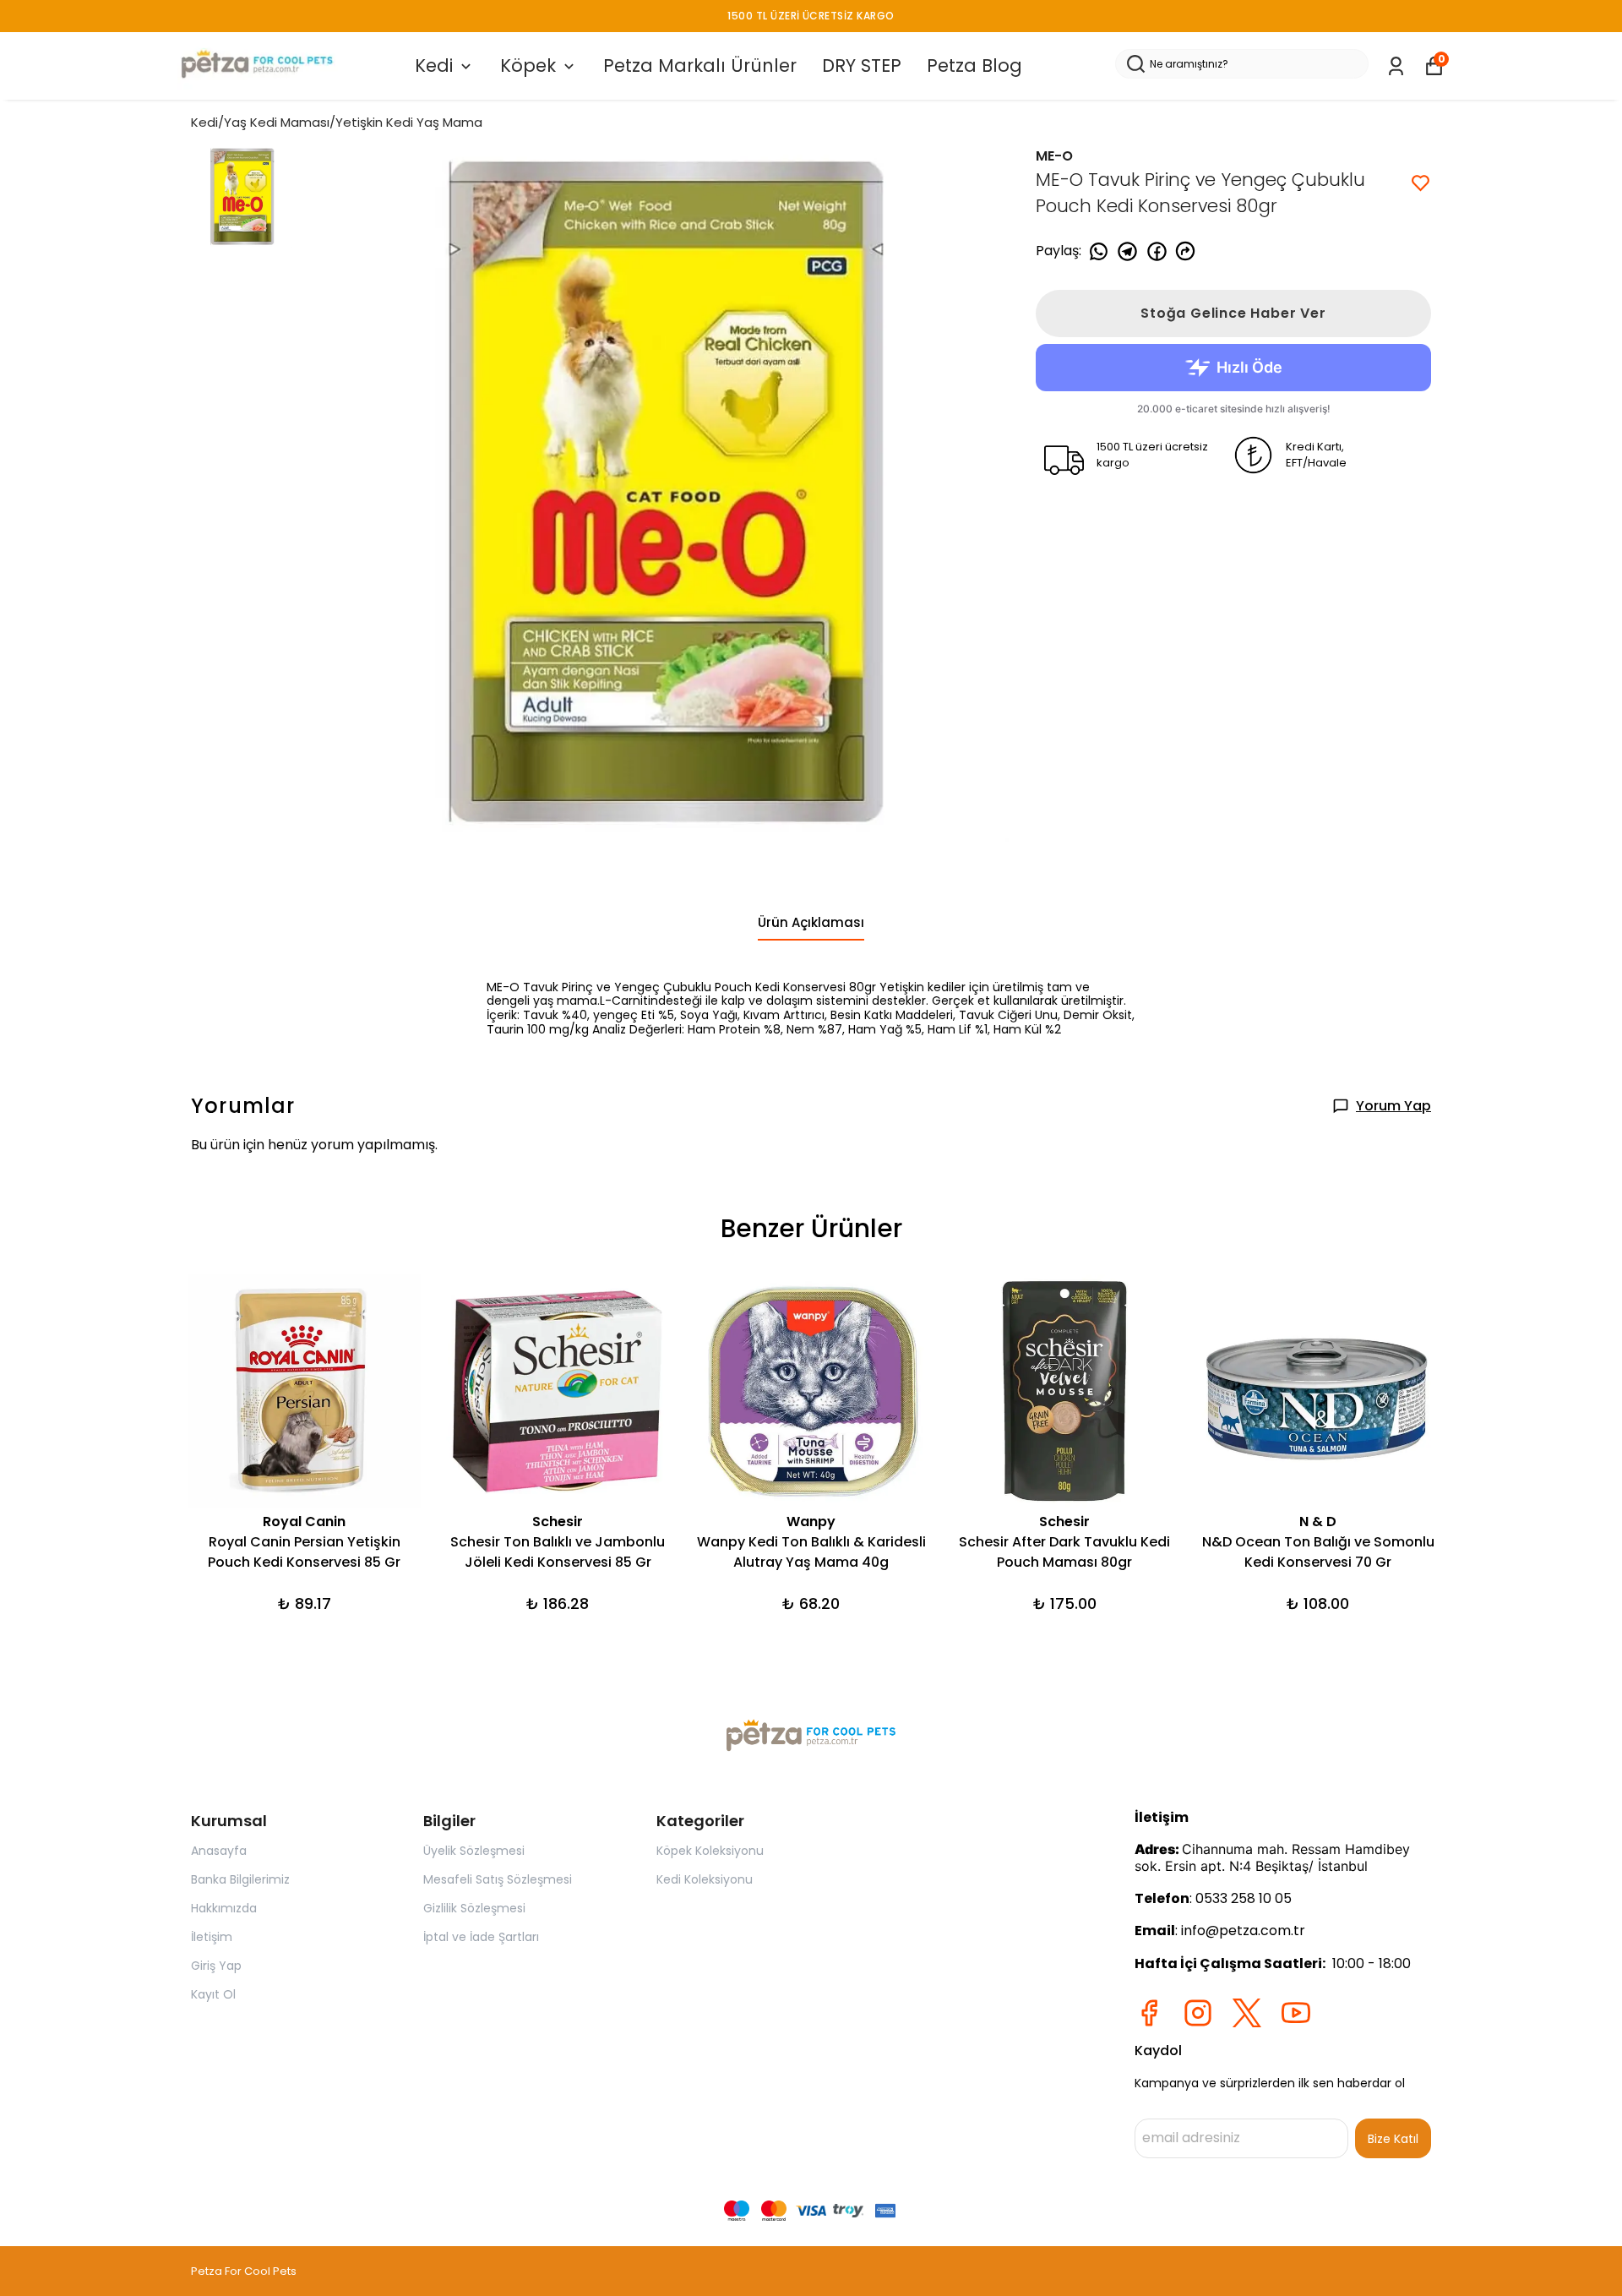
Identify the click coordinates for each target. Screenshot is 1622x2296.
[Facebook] (1149, 2013)
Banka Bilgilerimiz (240, 1879)
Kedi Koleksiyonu (705, 1879)
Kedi (434, 65)
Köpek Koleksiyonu (710, 1851)
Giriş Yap (216, 1966)
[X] (1247, 2013)
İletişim (212, 1937)
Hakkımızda (224, 1908)
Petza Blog (974, 65)
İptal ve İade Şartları (481, 1937)
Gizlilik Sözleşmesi (474, 1908)
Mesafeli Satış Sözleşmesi (498, 1879)
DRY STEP (862, 65)
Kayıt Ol (213, 1994)
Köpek (528, 65)
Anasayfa (219, 1851)
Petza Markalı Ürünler (700, 65)
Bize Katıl (1393, 2139)
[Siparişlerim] (1396, 66)
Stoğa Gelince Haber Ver (1233, 313)
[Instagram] (1198, 2013)
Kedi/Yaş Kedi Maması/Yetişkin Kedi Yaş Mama (337, 122)
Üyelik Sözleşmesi (474, 1851)
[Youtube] (1296, 2013)
